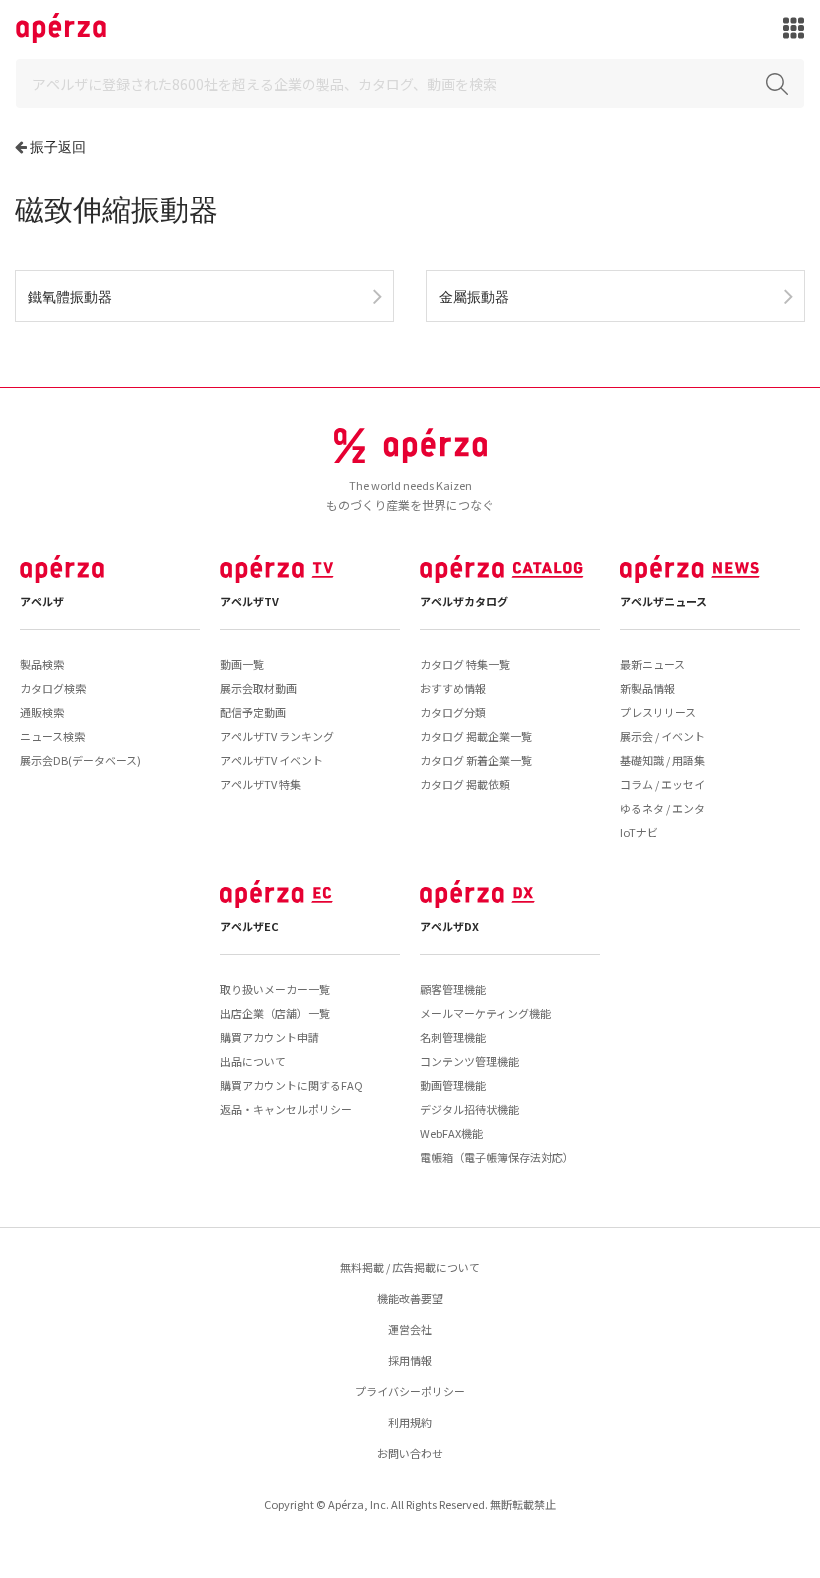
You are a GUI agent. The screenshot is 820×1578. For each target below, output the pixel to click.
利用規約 (410, 1422)
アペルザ (42, 601)
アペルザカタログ (464, 601)
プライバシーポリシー (410, 1391)
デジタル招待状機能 (469, 1109)
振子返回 (58, 146)
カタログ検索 (53, 688)
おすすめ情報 (453, 688)
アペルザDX (449, 926)
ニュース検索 (52, 736)
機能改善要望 (410, 1298)
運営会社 (410, 1329)
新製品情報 (647, 688)
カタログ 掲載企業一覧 (476, 736)
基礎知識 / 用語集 (662, 760)
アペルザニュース (663, 601)
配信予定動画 (253, 712)
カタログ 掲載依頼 (465, 784)
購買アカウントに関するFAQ (291, 1085)
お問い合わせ (410, 1453)
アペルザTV (249, 601)
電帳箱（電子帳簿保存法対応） (497, 1157)
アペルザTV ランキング (277, 736)
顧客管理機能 (453, 989)
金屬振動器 (474, 296)
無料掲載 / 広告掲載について (410, 1267)
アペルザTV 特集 (260, 784)
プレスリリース (658, 712)
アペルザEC (249, 926)
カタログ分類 (453, 712)
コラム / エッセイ (662, 784)
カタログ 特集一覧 (465, 664)
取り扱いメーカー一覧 (275, 989)
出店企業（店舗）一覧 (275, 1013)
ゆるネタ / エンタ (662, 808)
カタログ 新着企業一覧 (476, 760)
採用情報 (410, 1360)
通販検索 (42, 712)
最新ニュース (652, 664)
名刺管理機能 (453, 1037)
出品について (253, 1061)
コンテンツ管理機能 (469, 1061)
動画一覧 (242, 664)
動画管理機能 (453, 1085)
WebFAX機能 (451, 1133)
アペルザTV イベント (271, 760)
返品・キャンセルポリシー (286, 1109)
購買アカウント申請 (269, 1037)
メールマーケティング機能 (485, 1013)
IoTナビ (639, 832)
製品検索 (42, 664)
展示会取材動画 (258, 688)
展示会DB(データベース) (80, 760)
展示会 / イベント (662, 736)
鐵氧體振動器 (70, 296)
